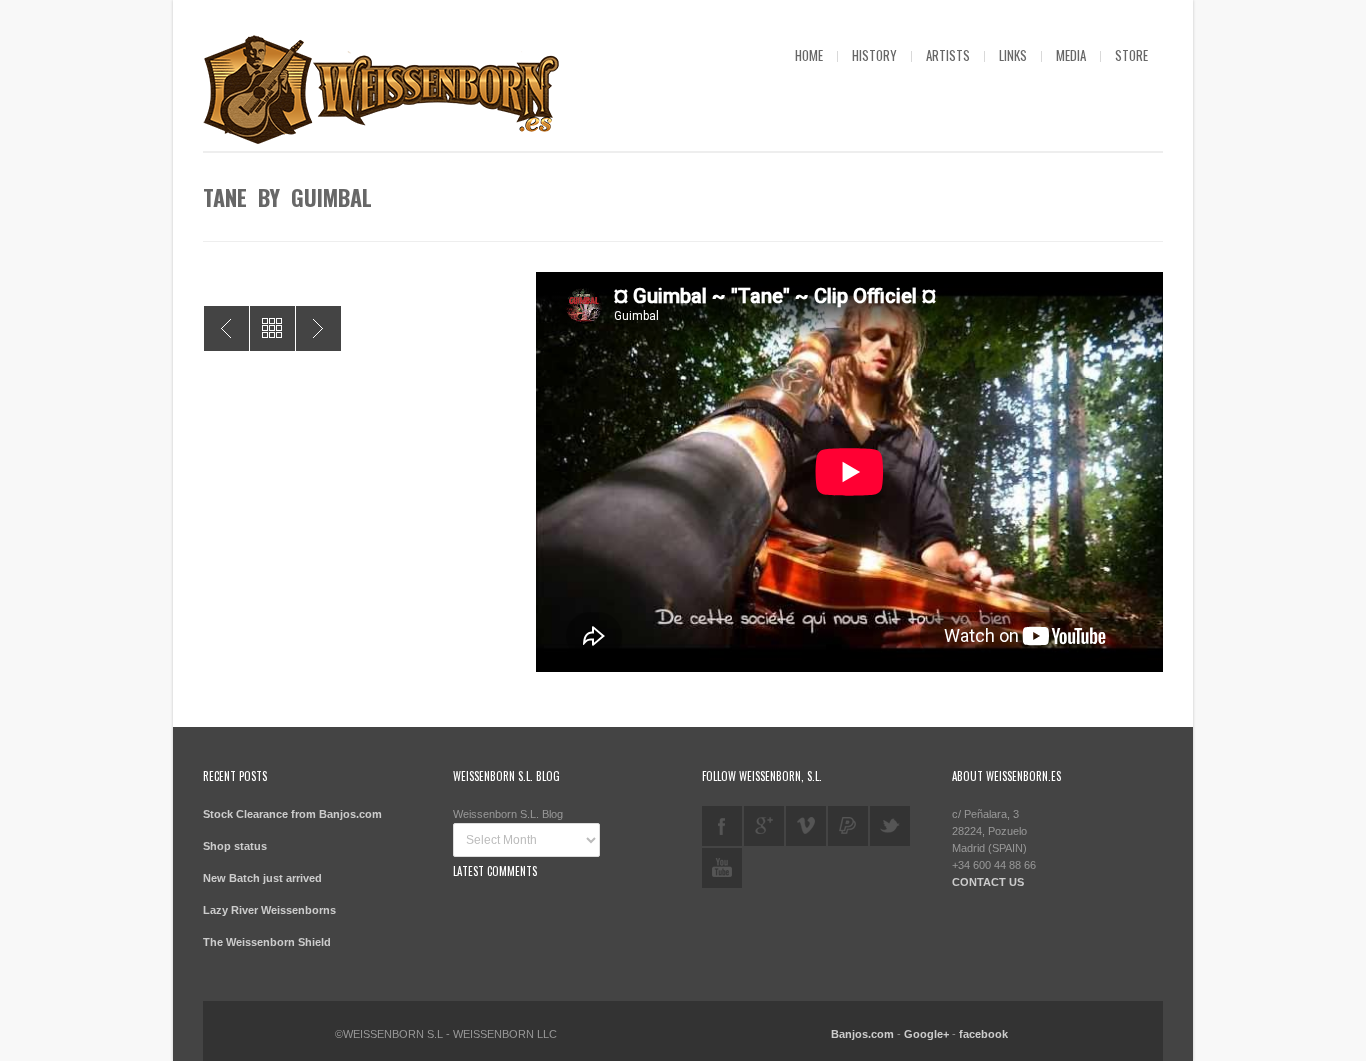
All (272, 328)
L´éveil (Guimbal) (318, 328)
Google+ (926, 1034)
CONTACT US (988, 882)
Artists (948, 55)
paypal (848, 826)
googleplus (764, 826)
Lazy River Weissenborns (269, 910)
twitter (890, 826)
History (874, 55)
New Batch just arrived (262, 878)
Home (809, 55)
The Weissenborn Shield (267, 942)
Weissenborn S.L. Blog (508, 814)
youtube (722, 868)
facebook (722, 826)
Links (1013, 55)
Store (1131, 55)
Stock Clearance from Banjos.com (292, 814)
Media (1071, 55)
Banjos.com (862, 1034)
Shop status (235, 846)
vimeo (806, 826)
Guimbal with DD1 (226, 328)
